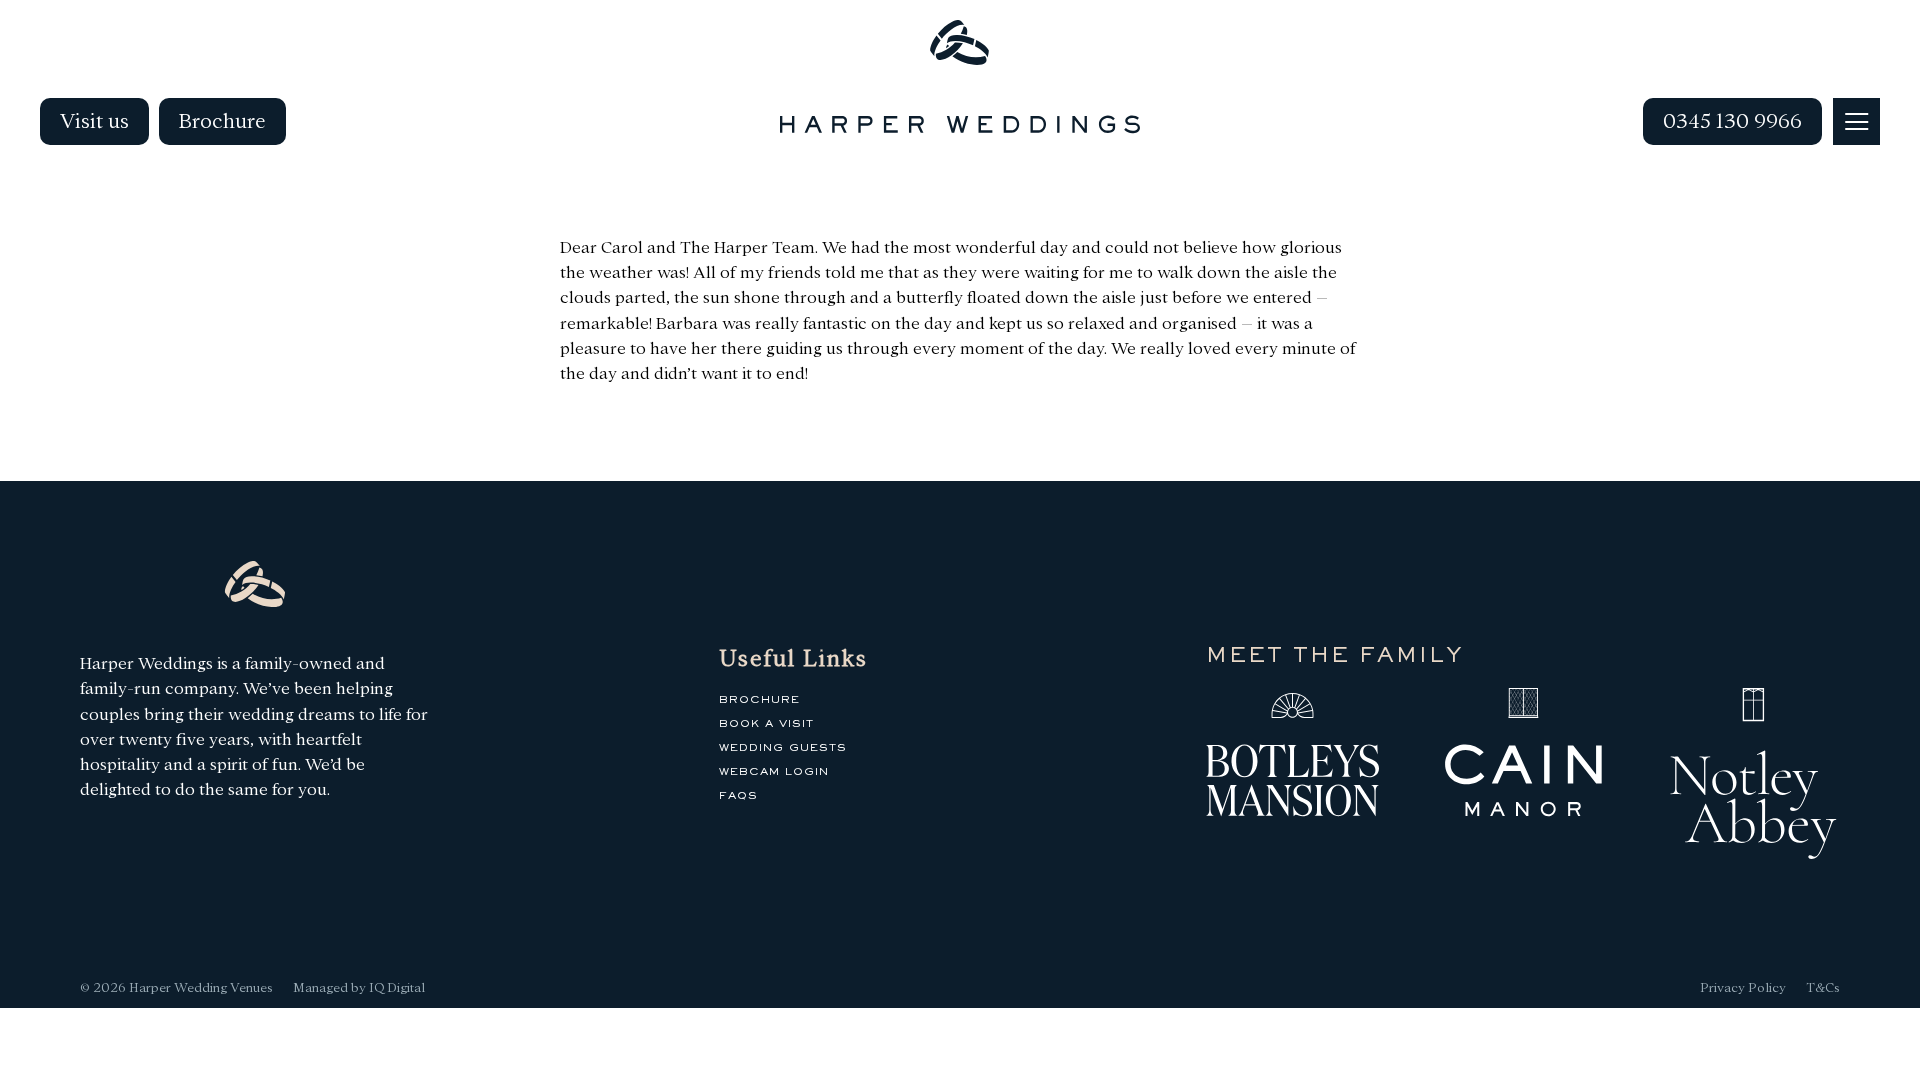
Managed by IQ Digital (359, 987)
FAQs (738, 796)
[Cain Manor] (1523, 757)
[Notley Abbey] (1753, 778)
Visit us (94, 121)
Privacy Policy (1743, 987)
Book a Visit (766, 724)
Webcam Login (774, 772)
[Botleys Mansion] (1292, 757)
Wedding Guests (783, 748)
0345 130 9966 (1732, 121)
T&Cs (1823, 987)
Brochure (222, 121)
